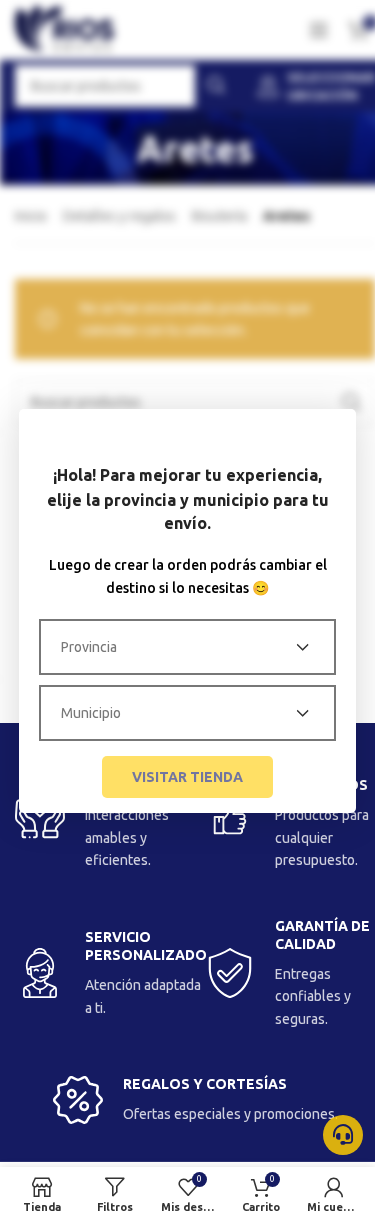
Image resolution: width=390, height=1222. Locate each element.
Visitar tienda (187, 777)
